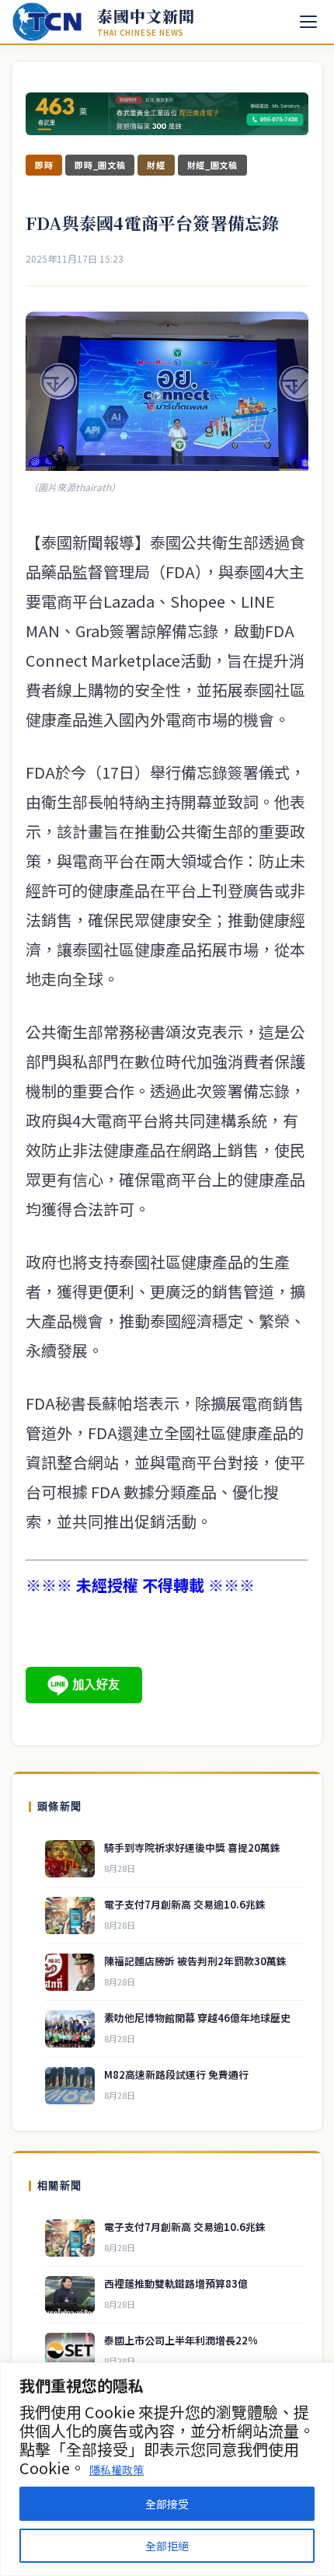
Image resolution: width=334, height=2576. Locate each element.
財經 (156, 165)
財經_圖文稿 (212, 165)
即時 (44, 165)
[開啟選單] (308, 22)
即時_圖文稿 (100, 165)
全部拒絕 (167, 2546)
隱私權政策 (117, 2470)
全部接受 (167, 2504)
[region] (167, 2469)
